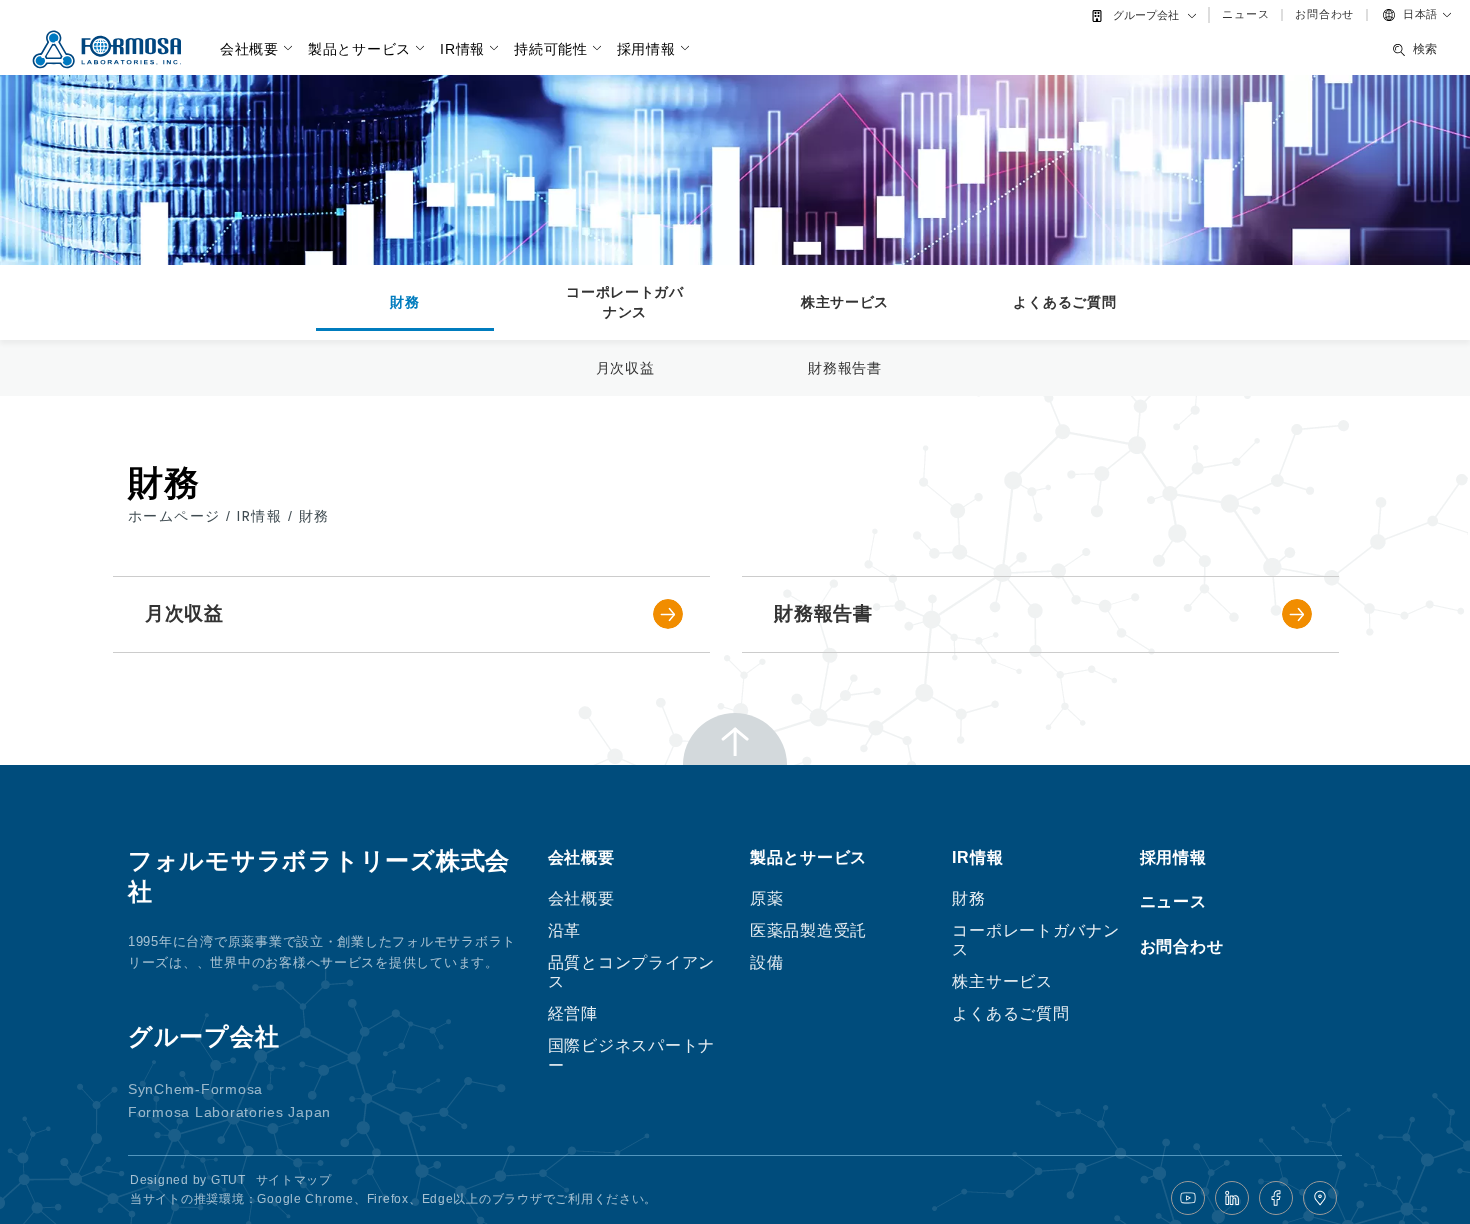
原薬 (766, 898)
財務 (404, 302)
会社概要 (249, 49)
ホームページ (177, 516)
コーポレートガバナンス (625, 302)
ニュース (1245, 14)
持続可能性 (551, 49)
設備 (766, 962)
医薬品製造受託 (808, 930)
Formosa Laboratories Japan (229, 1112)
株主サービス (845, 302)
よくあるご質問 (1064, 302)
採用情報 (646, 49)
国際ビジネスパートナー (631, 1055)
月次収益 (625, 368)
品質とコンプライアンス (631, 972)
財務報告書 (845, 368)
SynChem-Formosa (195, 1089)
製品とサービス (359, 49)
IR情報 (462, 49)
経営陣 (573, 1013)
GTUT (228, 1180)
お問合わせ (1324, 14)
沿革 (564, 930)
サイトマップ (294, 1180)
